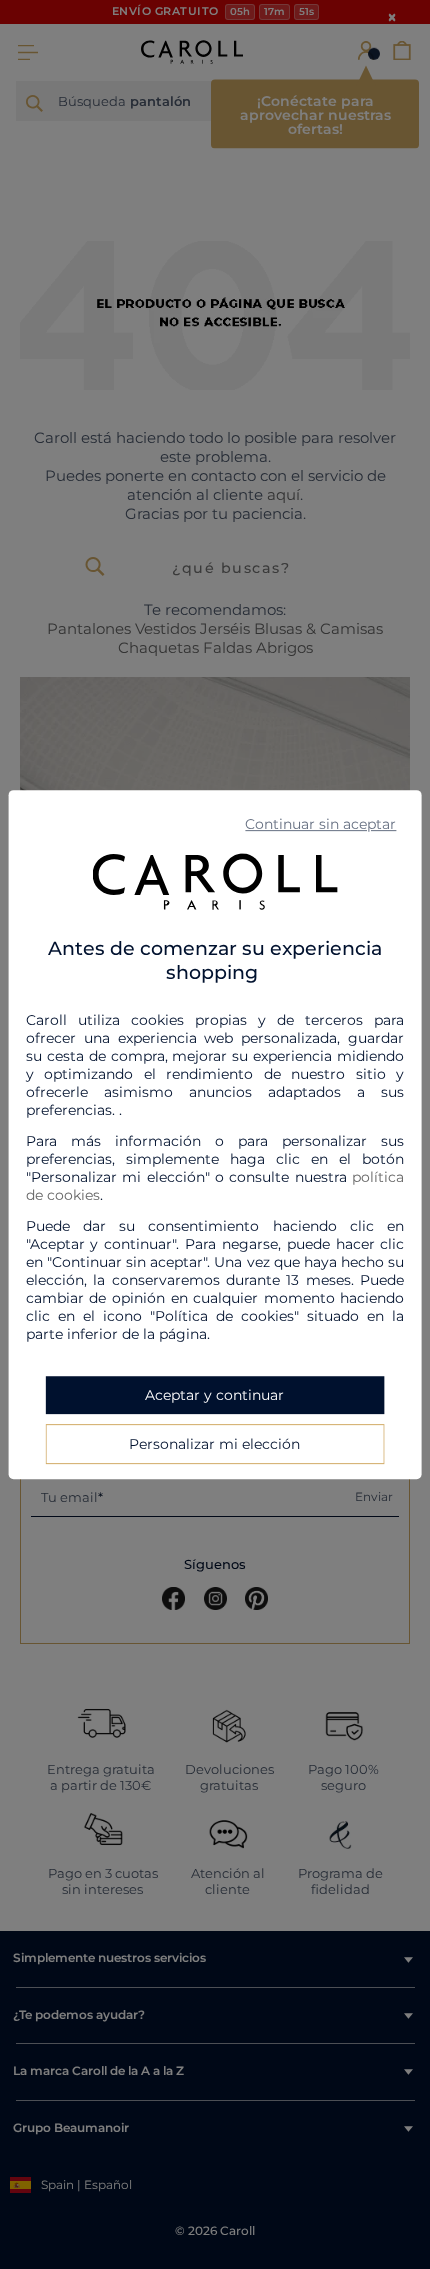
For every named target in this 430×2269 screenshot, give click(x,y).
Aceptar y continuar (214, 1395)
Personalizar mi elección (214, 1444)
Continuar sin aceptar (320, 824)
